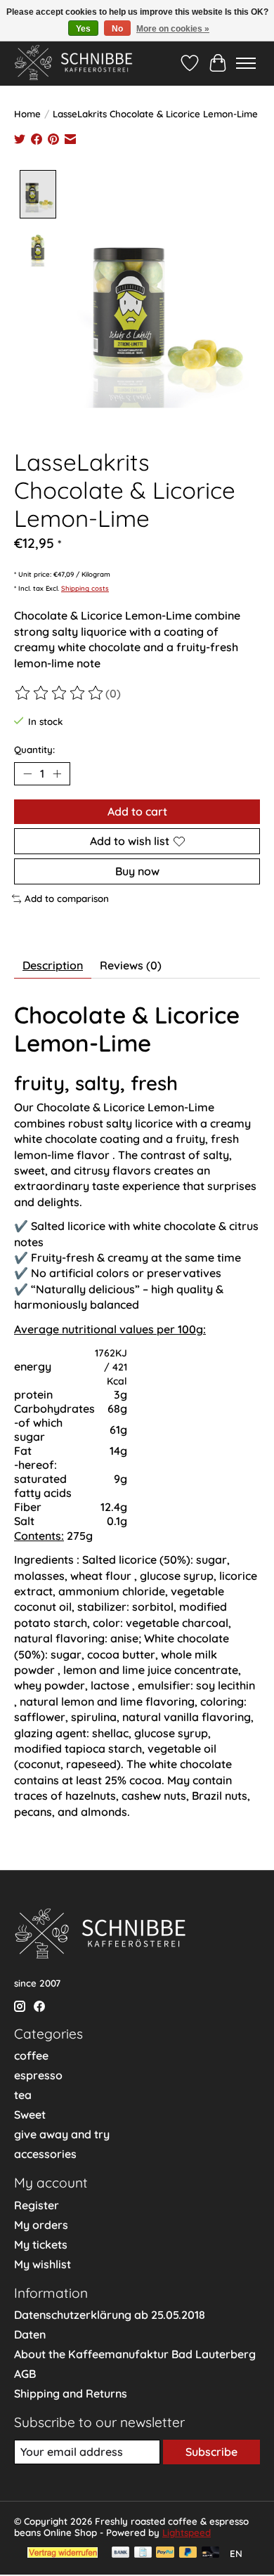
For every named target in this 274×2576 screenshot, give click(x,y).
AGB (25, 2374)
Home (27, 114)
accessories (45, 2154)
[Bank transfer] (121, 2553)
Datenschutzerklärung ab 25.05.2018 (110, 2315)
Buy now (137, 871)
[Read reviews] (60, 693)
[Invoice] (143, 2553)
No (117, 29)
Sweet (30, 2114)
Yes (83, 29)
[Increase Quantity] (57, 773)
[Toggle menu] (246, 63)
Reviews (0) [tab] (131, 965)
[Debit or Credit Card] (211, 2553)
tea (23, 2095)
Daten (30, 2334)
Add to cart (137, 811)
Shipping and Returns (71, 2393)
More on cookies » (173, 29)
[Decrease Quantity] (27, 773)
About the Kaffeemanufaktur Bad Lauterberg (135, 2354)
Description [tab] (53, 965)
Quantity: (34, 750)
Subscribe (211, 2452)
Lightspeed (187, 2532)
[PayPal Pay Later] (188, 2553)
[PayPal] (165, 2553)
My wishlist (43, 2264)
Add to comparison (67, 898)
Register (37, 2205)
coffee (31, 2055)
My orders (41, 2225)
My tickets (41, 2244)
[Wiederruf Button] (63, 2554)
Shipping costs (85, 588)
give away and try (62, 2134)
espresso (38, 2075)
